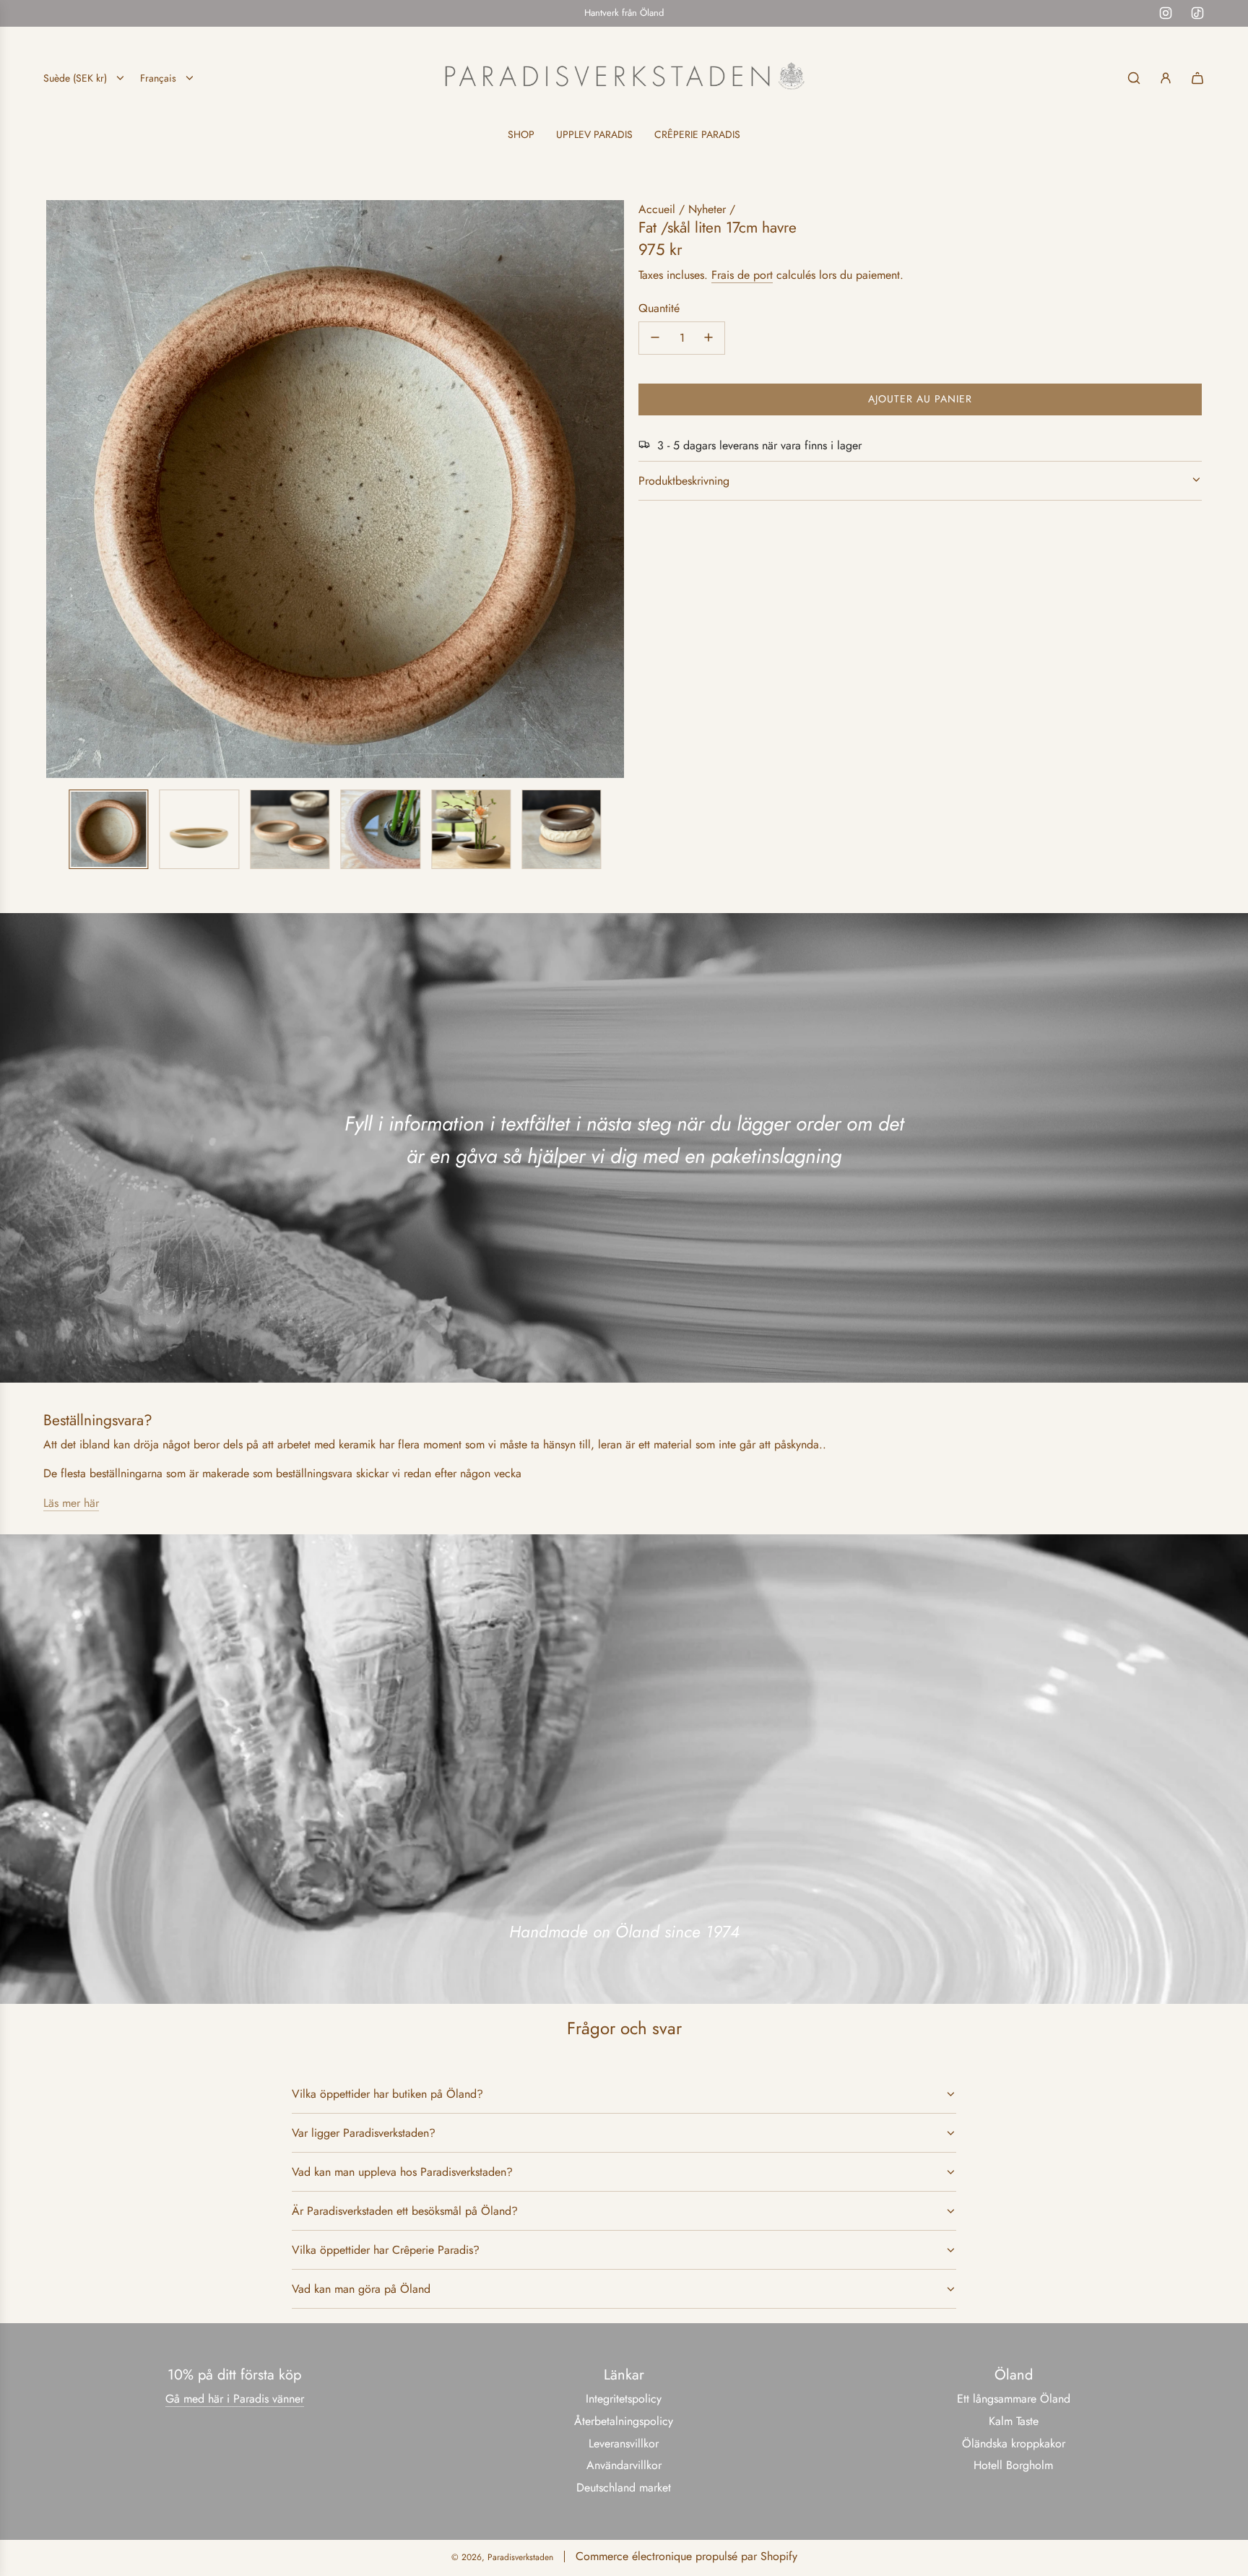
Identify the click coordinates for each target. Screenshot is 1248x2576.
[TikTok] (1197, 13)
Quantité (659, 307)
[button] (58, 489)
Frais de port (742, 275)
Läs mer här (71, 1503)
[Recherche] (1134, 78)
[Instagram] (1166, 13)
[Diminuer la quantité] (655, 337)
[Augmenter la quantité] (708, 337)
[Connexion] (1166, 78)
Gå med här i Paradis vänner (235, 2399)
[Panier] (1197, 78)
